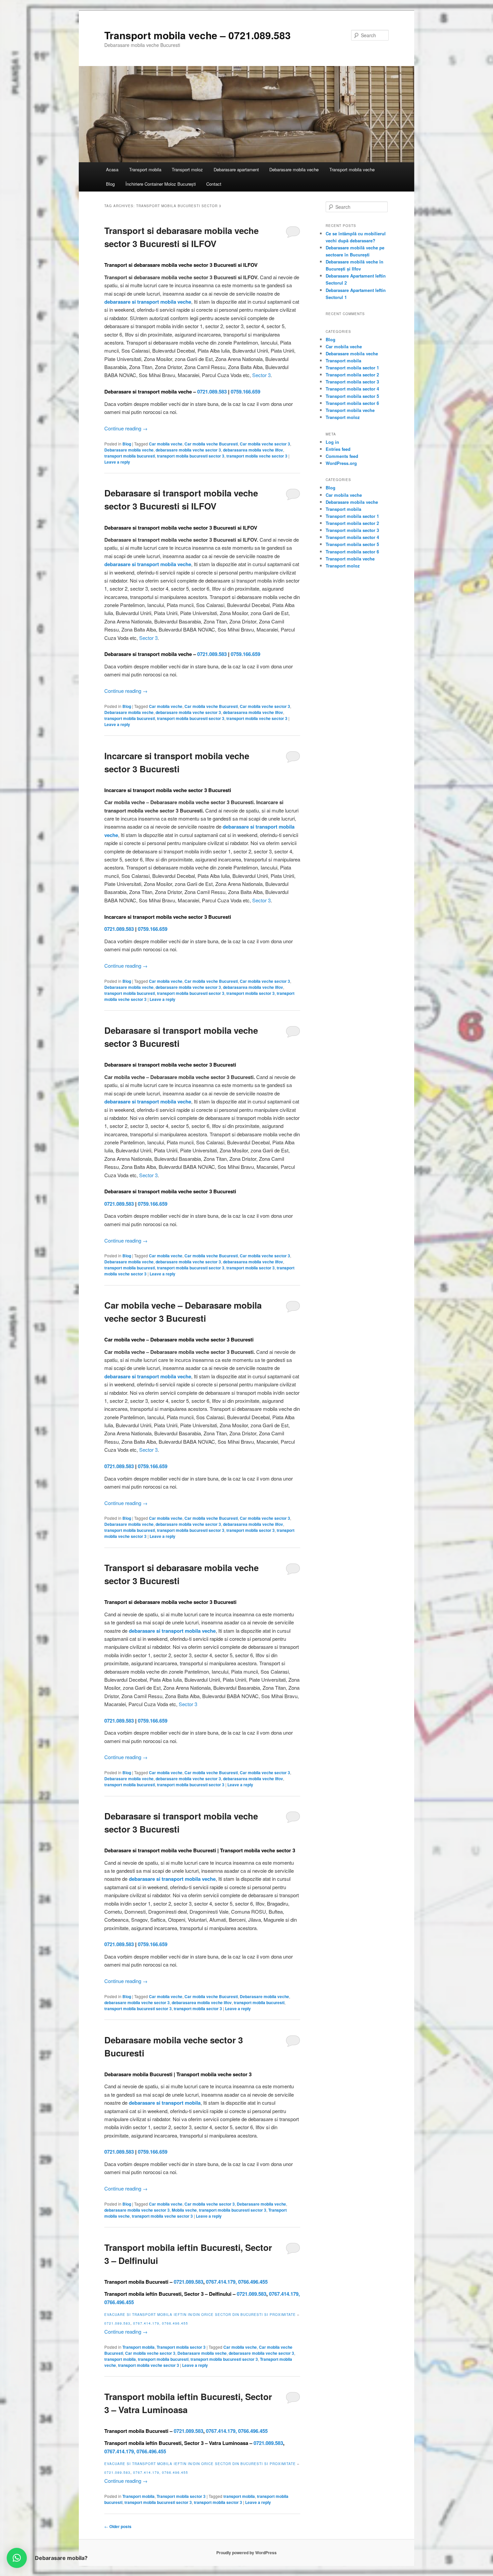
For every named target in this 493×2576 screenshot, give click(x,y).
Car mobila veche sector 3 (265, 444)
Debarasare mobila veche (294, 169)
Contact (214, 184)
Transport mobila (145, 169)
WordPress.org (341, 463)
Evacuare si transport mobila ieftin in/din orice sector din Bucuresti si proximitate (200, 2315)
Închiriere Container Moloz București (161, 184)
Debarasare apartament (236, 169)
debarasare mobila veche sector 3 (188, 450)
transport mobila (120, 2359)
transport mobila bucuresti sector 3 (191, 456)
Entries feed (338, 449)
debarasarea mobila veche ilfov (253, 450)
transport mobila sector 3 (251, 993)
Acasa (112, 169)
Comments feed (342, 456)
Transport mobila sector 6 (352, 403)
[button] (17, 2558)
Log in (332, 442)
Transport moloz (187, 169)
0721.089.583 (212, 392)
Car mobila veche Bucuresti (211, 444)
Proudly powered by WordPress (246, 2553)
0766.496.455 (253, 2282)
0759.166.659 (245, 392)
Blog (110, 184)
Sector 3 (261, 375)
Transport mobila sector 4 (352, 389)
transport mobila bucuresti (130, 456)
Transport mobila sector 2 (352, 375)
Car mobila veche (166, 444)
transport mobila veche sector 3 (257, 456)
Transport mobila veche (352, 169)
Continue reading (126, 428)
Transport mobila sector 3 (181, 2347)
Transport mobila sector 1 (352, 368)
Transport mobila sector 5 (352, 396)
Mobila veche (184, 2210)
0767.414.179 (221, 2282)
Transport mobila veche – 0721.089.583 (198, 35)
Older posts (118, 2526)
